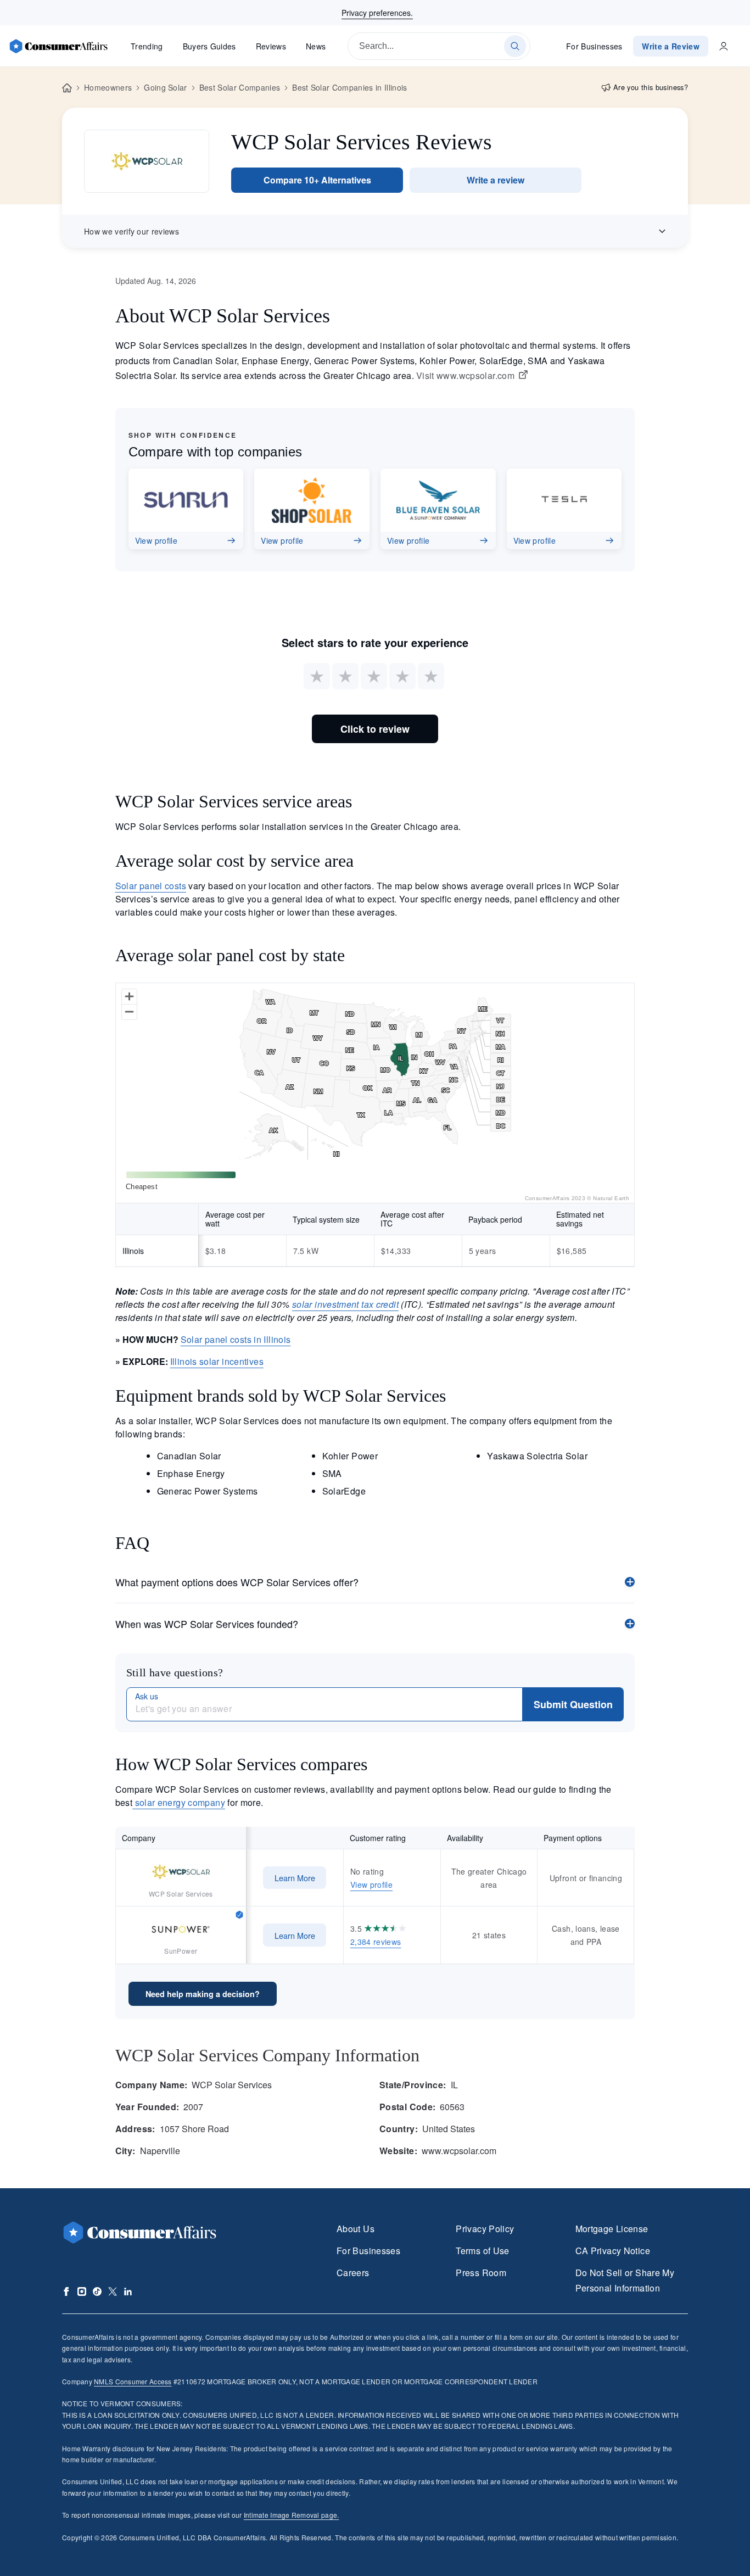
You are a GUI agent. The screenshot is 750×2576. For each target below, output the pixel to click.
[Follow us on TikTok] (97, 2291)
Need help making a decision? (203, 1994)
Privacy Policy (485, 2229)
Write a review (496, 180)
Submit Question (573, 1704)
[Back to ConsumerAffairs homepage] (67, 88)
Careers (353, 2273)
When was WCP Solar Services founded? (207, 1624)
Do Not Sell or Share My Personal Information (625, 2280)
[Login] (724, 46)
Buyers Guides (209, 46)
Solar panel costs (151, 886)
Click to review (375, 729)
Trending (147, 46)
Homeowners (108, 87)
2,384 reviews (376, 1942)
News (316, 46)
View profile (371, 1884)
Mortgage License (612, 2229)
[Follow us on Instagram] (82, 2291)
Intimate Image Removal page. (292, 2515)
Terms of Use (482, 2251)
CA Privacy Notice (613, 2251)
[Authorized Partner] (239, 1914)
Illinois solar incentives (217, 1361)
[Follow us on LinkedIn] (128, 2291)
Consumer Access (133, 2381)
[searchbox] (439, 46)
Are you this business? (651, 87)
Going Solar (166, 87)
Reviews (271, 46)
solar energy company (179, 1802)
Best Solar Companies (240, 87)
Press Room (481, 2273)
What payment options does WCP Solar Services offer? (237, 1582)
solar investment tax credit (345, 1304)
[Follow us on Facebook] (66, 2291)
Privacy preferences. (377, 13)
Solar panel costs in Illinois (236, 1339)
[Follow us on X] (113, 2291)
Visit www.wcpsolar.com (465, 376)
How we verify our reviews (131, 231)
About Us (356, 2229)
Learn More (295, 1878)
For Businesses (594, 46)
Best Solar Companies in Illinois (349, 87)
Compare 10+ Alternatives (317, 180)
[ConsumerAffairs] (58, 46)
